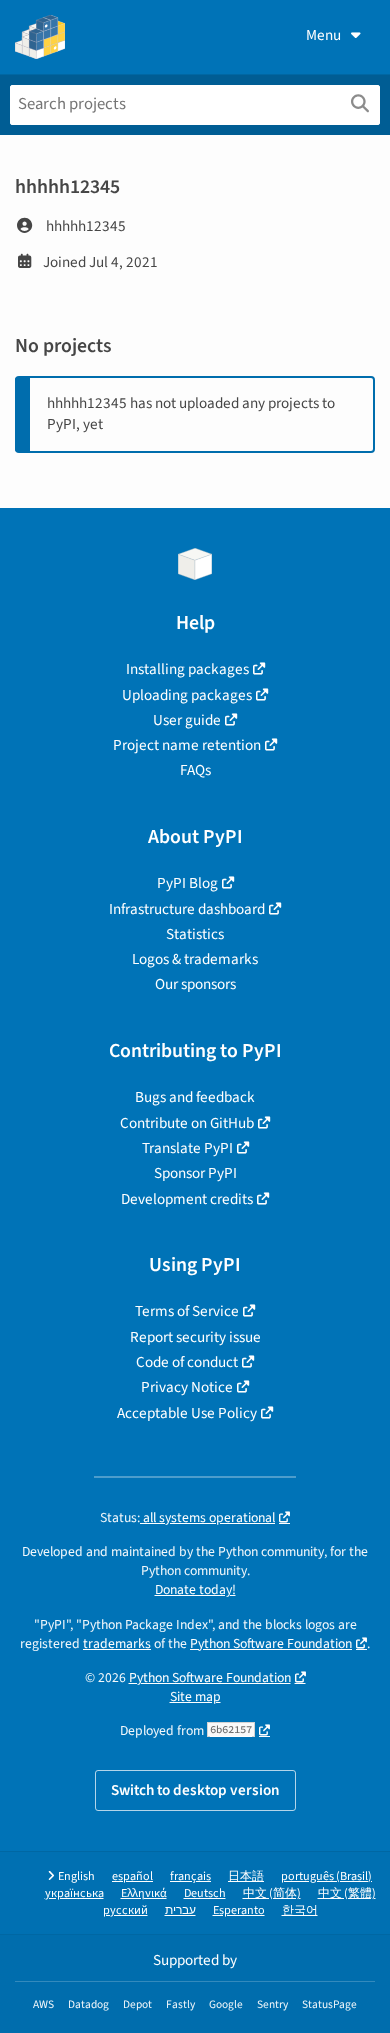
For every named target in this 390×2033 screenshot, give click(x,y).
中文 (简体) (272, 1893)
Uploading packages (187, 695)
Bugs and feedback (195, 1097)
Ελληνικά (144, 1893)
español (132, 1876)
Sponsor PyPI (195, 1173)
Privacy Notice (187, 1387)
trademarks (117, 1643)
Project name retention (187, 745)
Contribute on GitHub (187, 1123)
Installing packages (187, 669)
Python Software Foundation (271, 1643)
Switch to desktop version (195, 1790)
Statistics (195, 934)
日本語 (246, 1876)
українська (74, 1893)
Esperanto (239, 1910)
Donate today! (195, 1589)
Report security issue (195, 1337)
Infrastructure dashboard (187, 909)
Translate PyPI (187, 1148)
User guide (187, 720)
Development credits (187, 1199)
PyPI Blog (187, 883)
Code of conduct (187, 1362)
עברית (180, 1910)
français (190, 1876)
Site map (195, 1696)
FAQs (195, 770)
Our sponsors (195, 984)
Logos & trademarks (195, 959)
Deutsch (205, 1893)
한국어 (300, 1910)
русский (125, 1910)
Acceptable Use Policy (187, 1413)
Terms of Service (187, 1311)
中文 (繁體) (347, 1893)
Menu (323, 35)
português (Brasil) (326, 1876)
